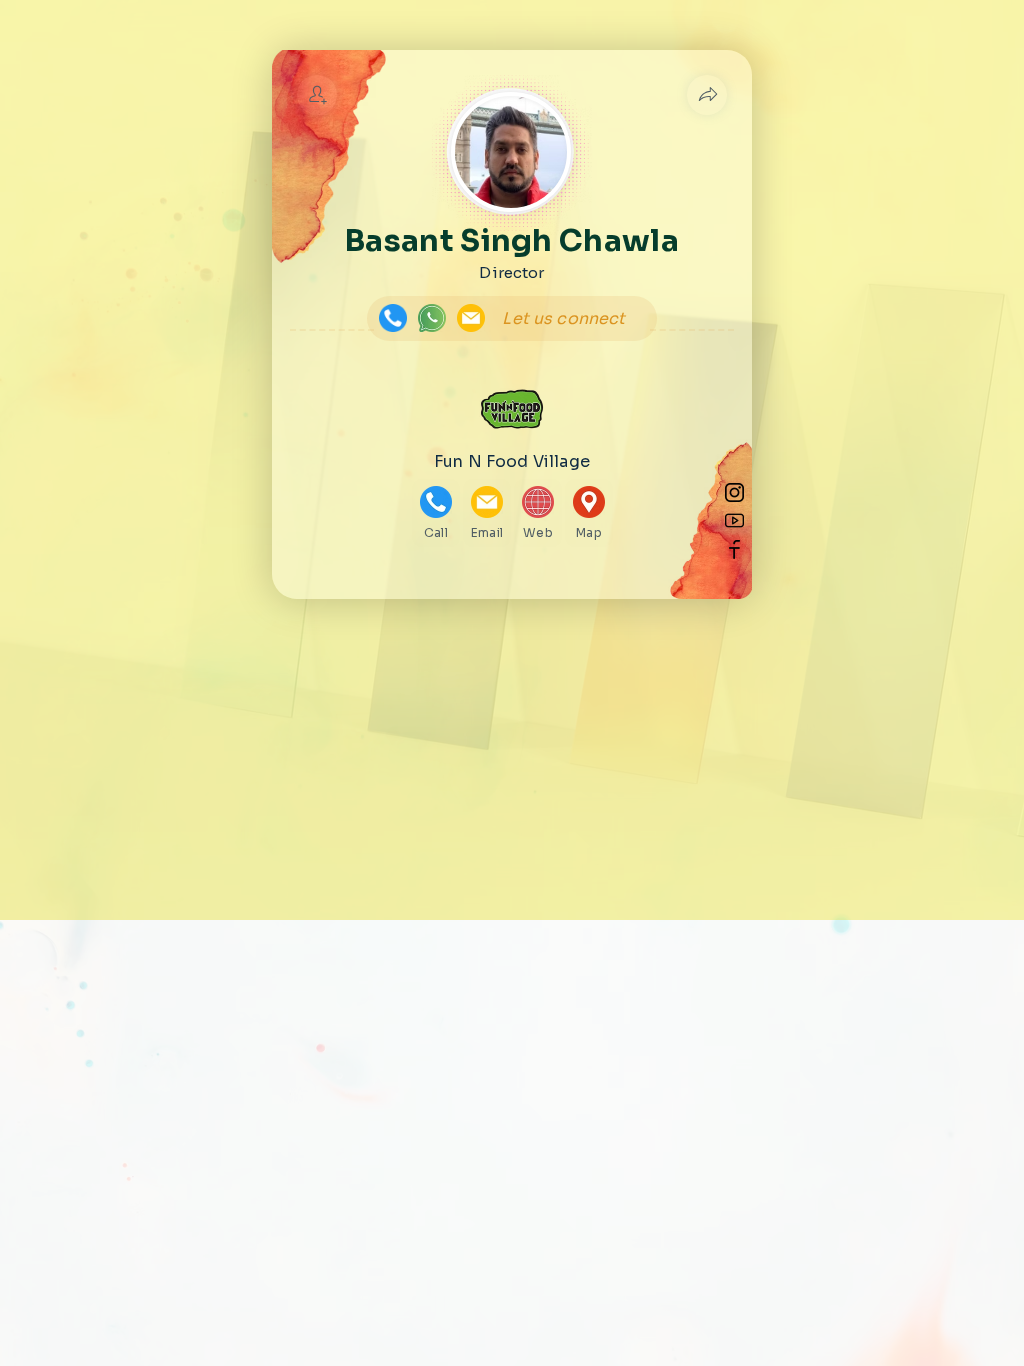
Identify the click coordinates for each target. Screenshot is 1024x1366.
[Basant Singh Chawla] (317, 95)
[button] (707, 95)
